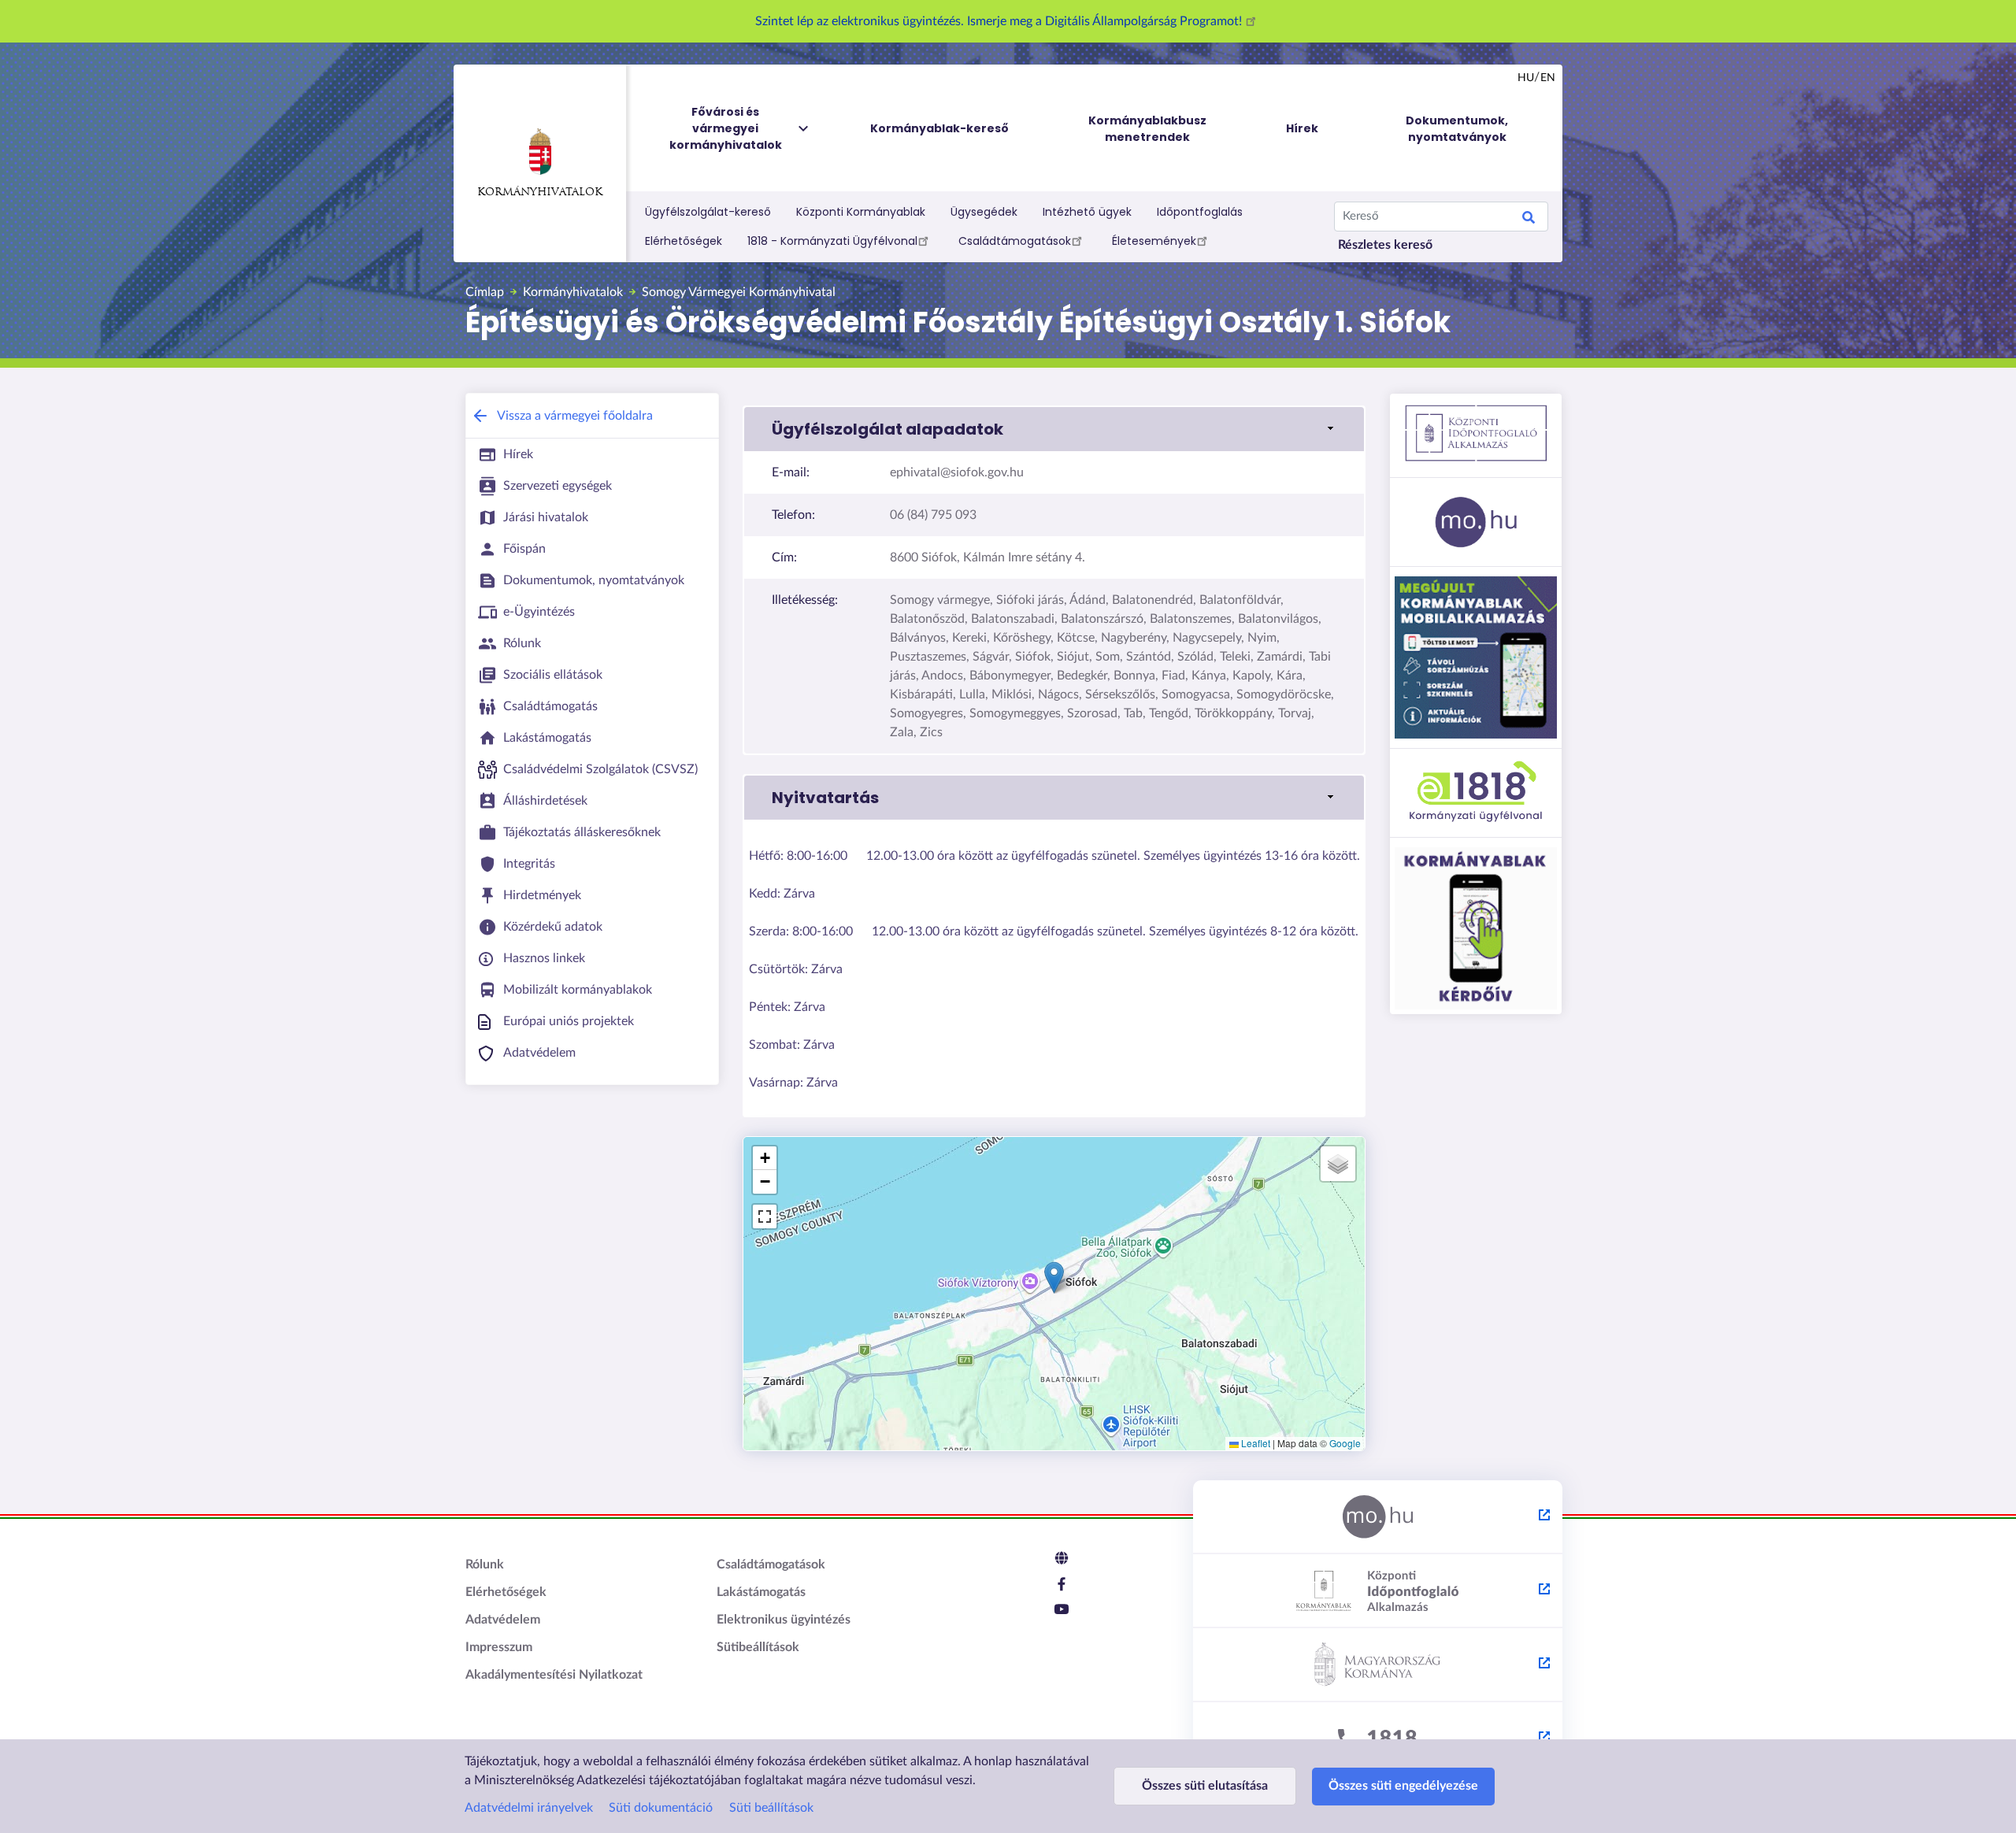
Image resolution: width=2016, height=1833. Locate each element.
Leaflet (1254, 1443)
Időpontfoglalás (1200, 212)
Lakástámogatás (761, 1592)
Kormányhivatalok (540, 193)
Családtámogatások (1015, 241)
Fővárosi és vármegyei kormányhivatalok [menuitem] (726, 128)
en (1548, 78)
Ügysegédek (984, 212)
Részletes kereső (1385, 245)
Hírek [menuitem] (1302, 128)
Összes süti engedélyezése (1403, 1786)
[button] (1054, 429)
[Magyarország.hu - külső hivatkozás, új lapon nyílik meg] (1378, 1517)
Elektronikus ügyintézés (784, 1620)
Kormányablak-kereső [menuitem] (939, 128)
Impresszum (499, 1647)
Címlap (485, 292)
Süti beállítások (771, 1808)
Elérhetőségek (684, 241)
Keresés (1529, 220)
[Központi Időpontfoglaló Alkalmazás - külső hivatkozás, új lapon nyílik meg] (1378, 1591)
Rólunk (485, 1565)
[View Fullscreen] (765, 1216)
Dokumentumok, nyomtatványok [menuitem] (1457, 129)
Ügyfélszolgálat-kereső (708, 212)
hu (1526, 78)
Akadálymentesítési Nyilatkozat (554, 1675)
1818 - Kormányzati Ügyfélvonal (832, 241)
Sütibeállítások (758, 1647)
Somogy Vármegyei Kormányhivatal (739, 292)
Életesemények (1154, 241)
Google (1345, 1443)
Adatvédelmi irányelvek (529, 1808)
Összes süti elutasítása (1205, 1786)
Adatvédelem (503, 1620)
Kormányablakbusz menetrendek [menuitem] (1147, 129)
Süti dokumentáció (661, 1808)
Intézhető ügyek (1087, 212)
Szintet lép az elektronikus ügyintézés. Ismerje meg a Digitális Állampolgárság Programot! (1000, 21)
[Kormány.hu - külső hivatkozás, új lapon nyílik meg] (1378, 1665)
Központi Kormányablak (861, 212)
